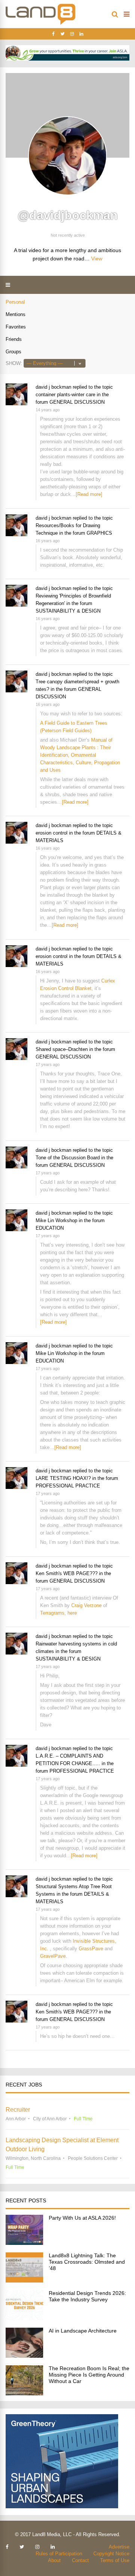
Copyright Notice (111, 2554)
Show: (14, 363)
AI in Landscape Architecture (83, 2331)
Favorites (16, 327)
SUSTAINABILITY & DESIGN (68, 611)
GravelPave (53, 1956)
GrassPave (91, 1949)
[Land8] (40, 23)
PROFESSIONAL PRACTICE (68, 1486)
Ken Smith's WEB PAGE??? (67, 1573)
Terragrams (52, 1613)
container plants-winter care (65, 395)
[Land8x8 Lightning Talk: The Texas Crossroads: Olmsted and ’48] (24, 2280)
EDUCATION (50, 1228)
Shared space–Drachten (62, 1049)
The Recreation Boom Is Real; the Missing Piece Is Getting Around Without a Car (89, 2375)
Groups (13, 352)
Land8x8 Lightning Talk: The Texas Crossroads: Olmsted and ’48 (87, 2262)
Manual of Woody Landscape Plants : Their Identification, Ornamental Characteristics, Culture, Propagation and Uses (80, 755)
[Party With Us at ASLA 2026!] (24, 2243)
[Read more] (89, 494)
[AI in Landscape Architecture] (24, 2356)
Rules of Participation (59, 2554)
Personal (15, 302)
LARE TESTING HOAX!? (63, 1478)
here (72, 1613)
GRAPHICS (99, 533)
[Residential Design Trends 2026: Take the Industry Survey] (24, 2318)
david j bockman (53, 387)
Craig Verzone (86, 1605)
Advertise (119, 2547)
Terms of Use (115, 2560)
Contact (80, 2560)
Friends (14, 339)
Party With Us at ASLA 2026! (82, 2218)
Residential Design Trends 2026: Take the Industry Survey (87, 2296)
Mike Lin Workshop (56, 1220)
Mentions (16, 314)
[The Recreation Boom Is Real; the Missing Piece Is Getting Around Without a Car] (24, 2393)
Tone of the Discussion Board (68, 1158)
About (54, 2560)
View (97, 259)
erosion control (52, 833)
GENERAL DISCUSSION (77, 402)
